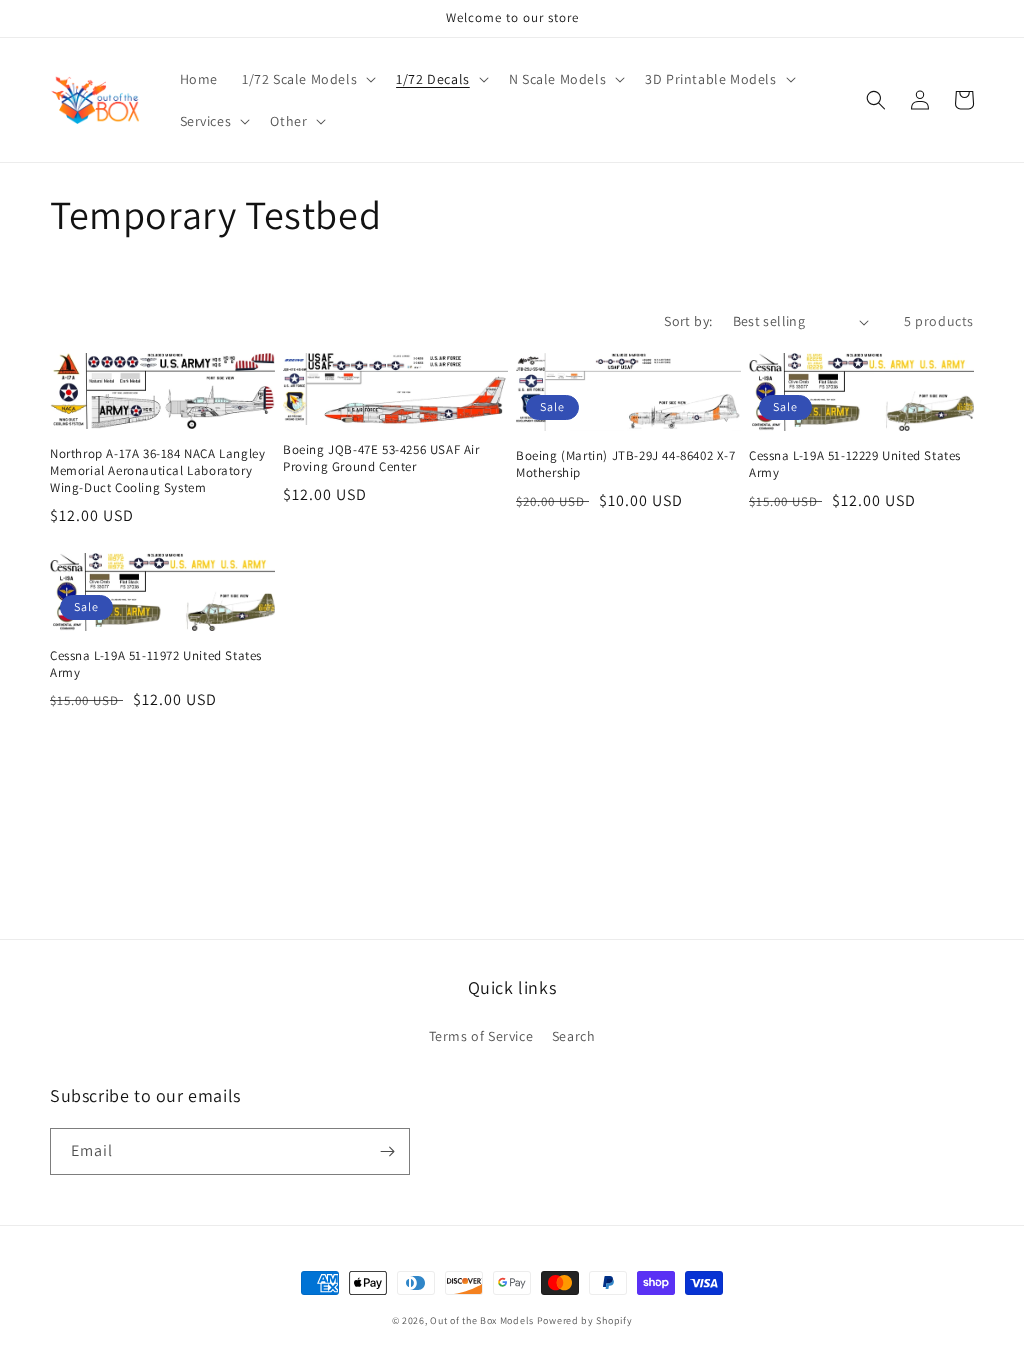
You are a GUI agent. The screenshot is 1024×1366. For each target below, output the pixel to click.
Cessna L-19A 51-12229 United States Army (855, 464)
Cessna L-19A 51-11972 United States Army (156, 664)
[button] (307, 79)
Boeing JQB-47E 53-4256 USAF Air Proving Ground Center (381, 458)
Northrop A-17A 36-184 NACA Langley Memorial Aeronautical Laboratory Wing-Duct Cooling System (157, 471)
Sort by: (688, 321)
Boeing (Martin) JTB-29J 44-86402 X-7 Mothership (626, 464)
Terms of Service (481, 1036)
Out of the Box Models (482, 1320)
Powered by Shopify (585, 1320)
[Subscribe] (387, 1151)
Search (574, 1036)
